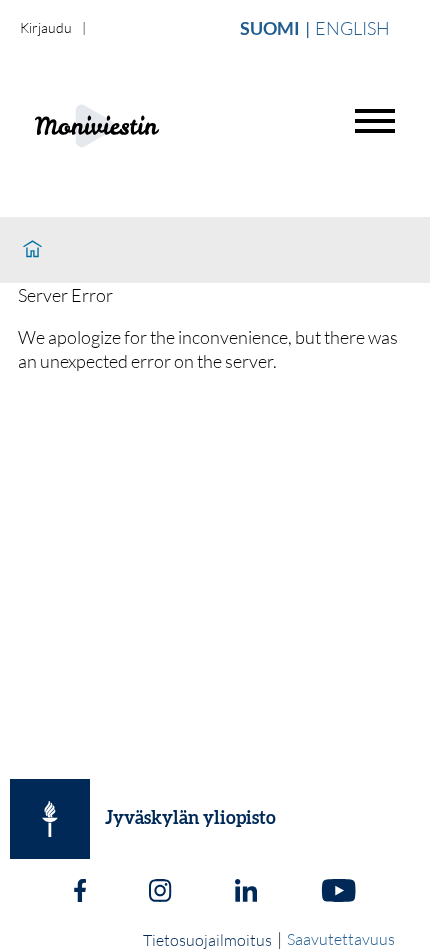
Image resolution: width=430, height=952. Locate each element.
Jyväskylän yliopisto (190, 819)
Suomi (270, 28)
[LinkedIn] (246, 893)
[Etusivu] (32, 250)
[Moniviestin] (146, 123)
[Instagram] (160, 893)
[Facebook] (80, 893)
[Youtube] (338, 893)
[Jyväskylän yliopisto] (50, 819)
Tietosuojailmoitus (207, 940)
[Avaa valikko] (375, 121)
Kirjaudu (46, 27)
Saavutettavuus (341, 939)
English (352, 28)
